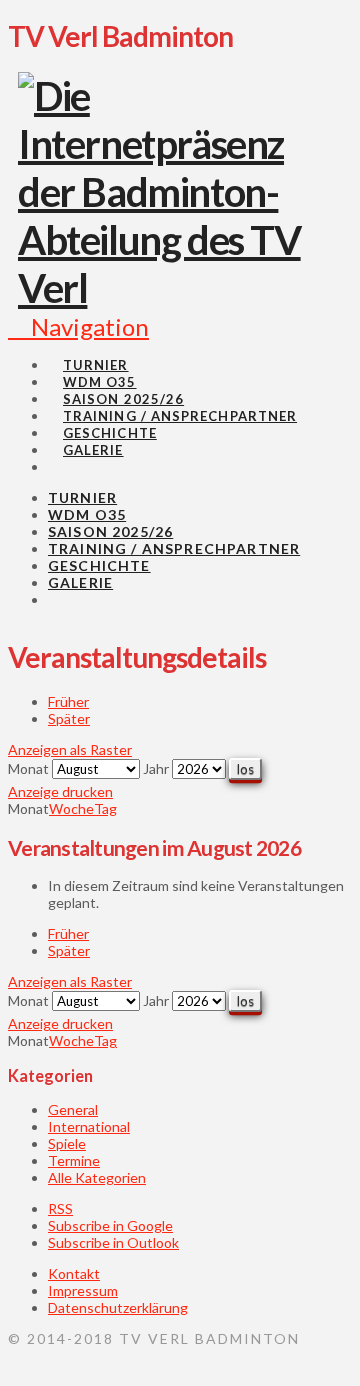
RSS (60, 1208)
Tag (105, 808)
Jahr (156, 768)
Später (69, 718)
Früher (68, 701)
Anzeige (60, 791)
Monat (28, 768)
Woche (71, 808)
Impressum (83, 1290)
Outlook (113, 1242)
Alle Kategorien (97, 1177)
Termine (74, 1160)
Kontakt (74, 1273)
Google (110, 1225)
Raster (70, 749)
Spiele (67, 1143)
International (89, 1126)
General (73, 1109)
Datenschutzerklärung (118, 1307)
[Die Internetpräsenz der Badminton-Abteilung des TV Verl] (173, 288)
